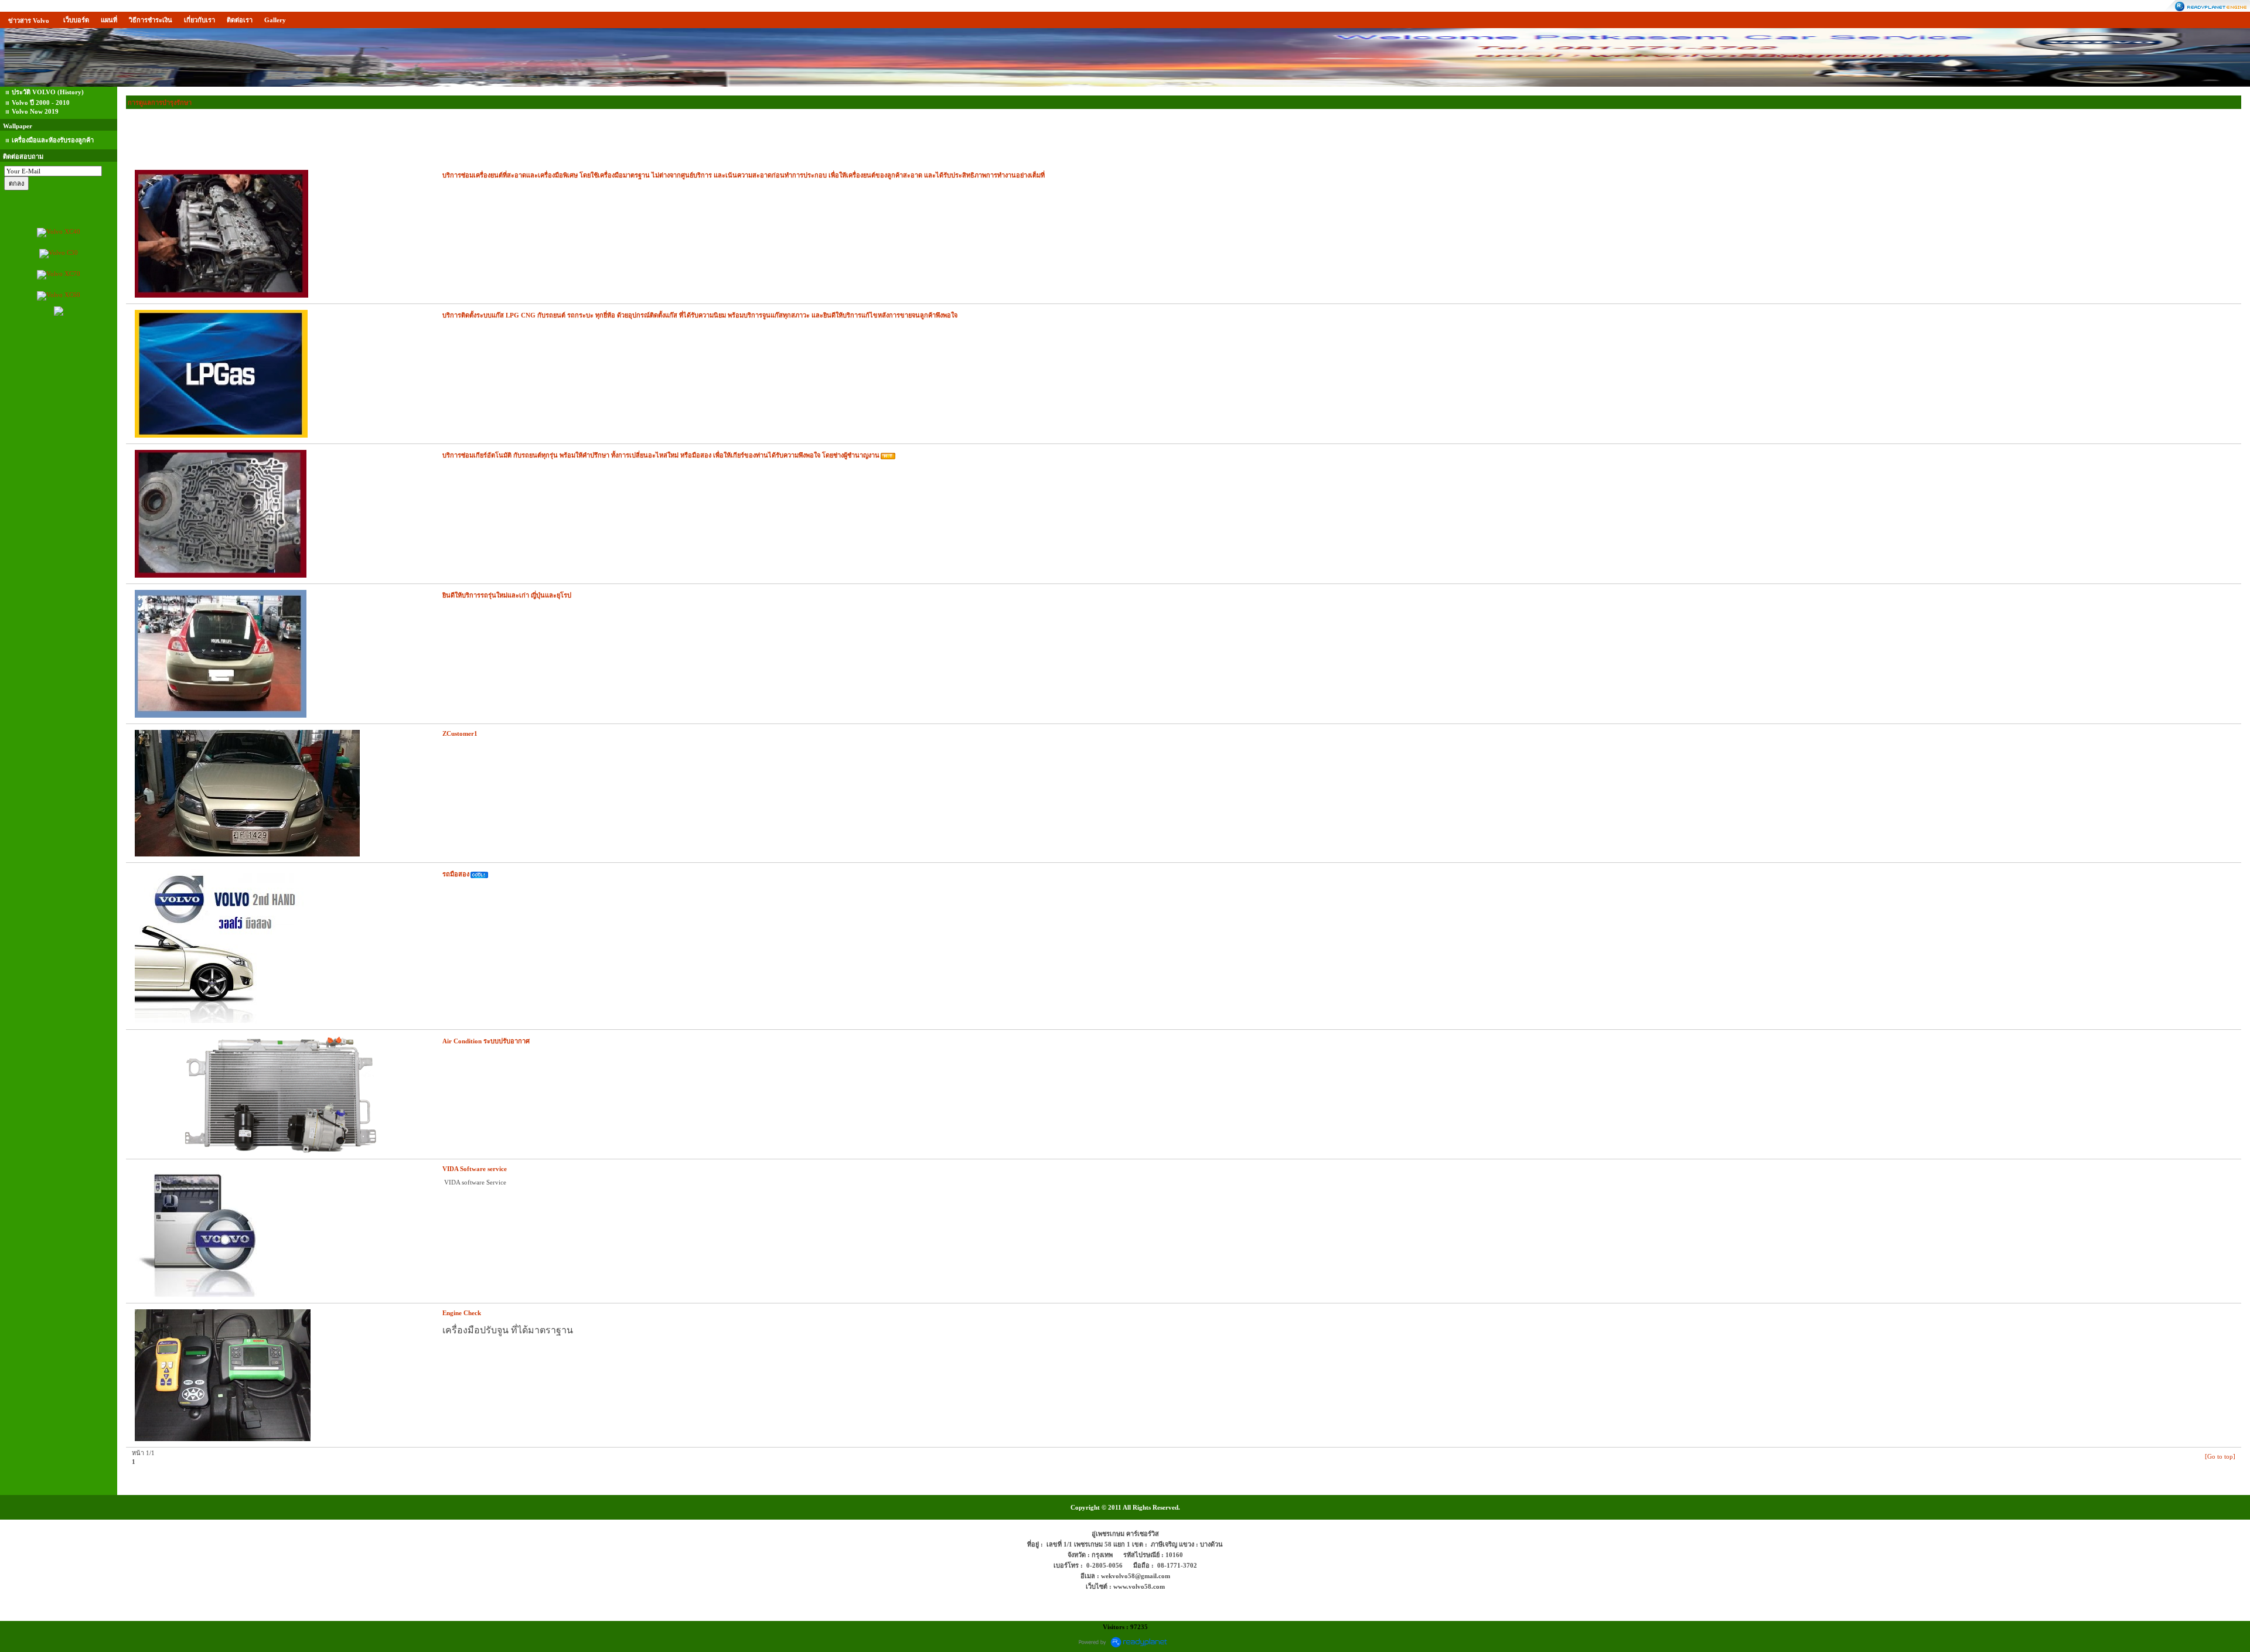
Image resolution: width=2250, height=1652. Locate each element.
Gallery (275, 20)
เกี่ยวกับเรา (200, 20)
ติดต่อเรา (240, 20)
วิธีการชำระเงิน (151, 20)
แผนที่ (109, 20)
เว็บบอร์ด (76, 20)
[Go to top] (2220, 1456)
